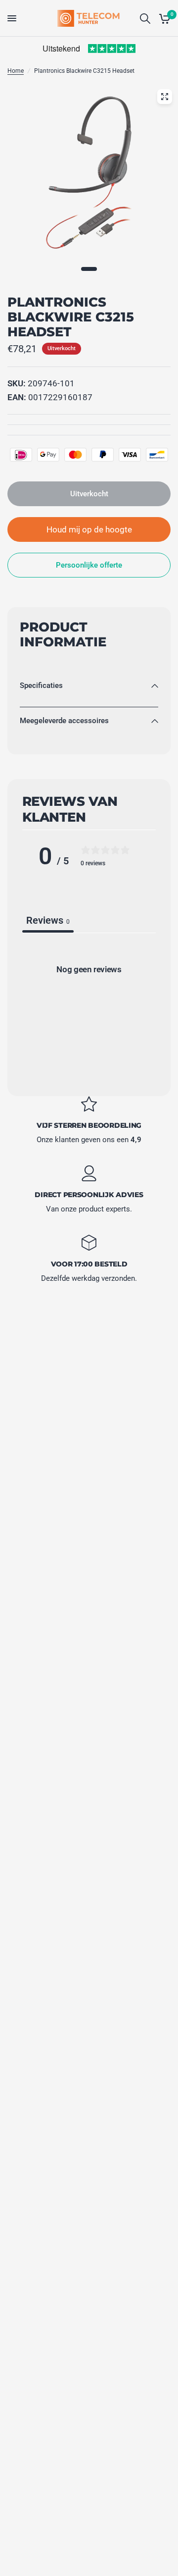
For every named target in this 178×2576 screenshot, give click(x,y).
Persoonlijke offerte (89, 565)
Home (16, 71)
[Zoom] (165, 97)
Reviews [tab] (48, 920)
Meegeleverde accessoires (64, 721)
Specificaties (41, 685)
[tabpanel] (89, 1011)
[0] (163, 18)
